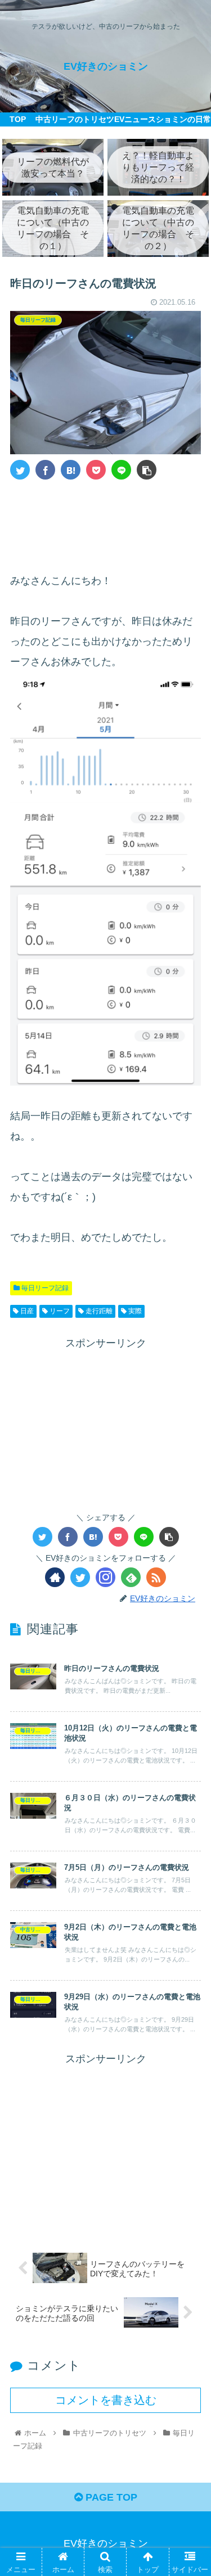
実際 (134, 1311)
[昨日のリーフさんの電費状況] (71, 470)
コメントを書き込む (106, 2400)
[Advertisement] (105, 522)
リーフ (59, 1311)
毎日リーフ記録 (44, 1288)
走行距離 (98, 1311)
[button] (189, 1554)
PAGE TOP (110, 2497)
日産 (26, 1311)
